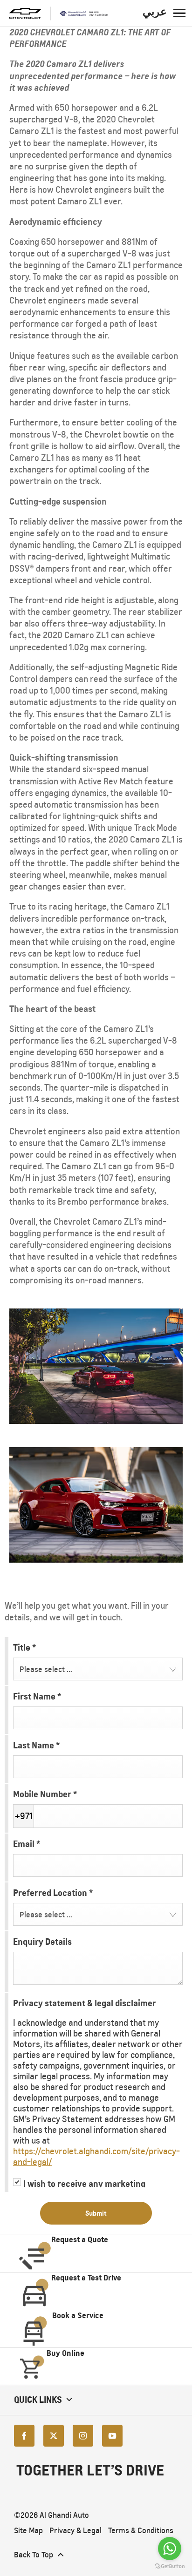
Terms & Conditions (141, 2531)
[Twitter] (54, 2436)
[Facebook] (24, 2436)
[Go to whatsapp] (170, 2549)
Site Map (28, 2531)
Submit (96, 2213)
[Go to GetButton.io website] (170, 2566)
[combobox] (98, 1669)
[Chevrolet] (25, 13)
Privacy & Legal (75, 2531)
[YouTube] (112, 2436)
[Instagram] (83, 2436)
